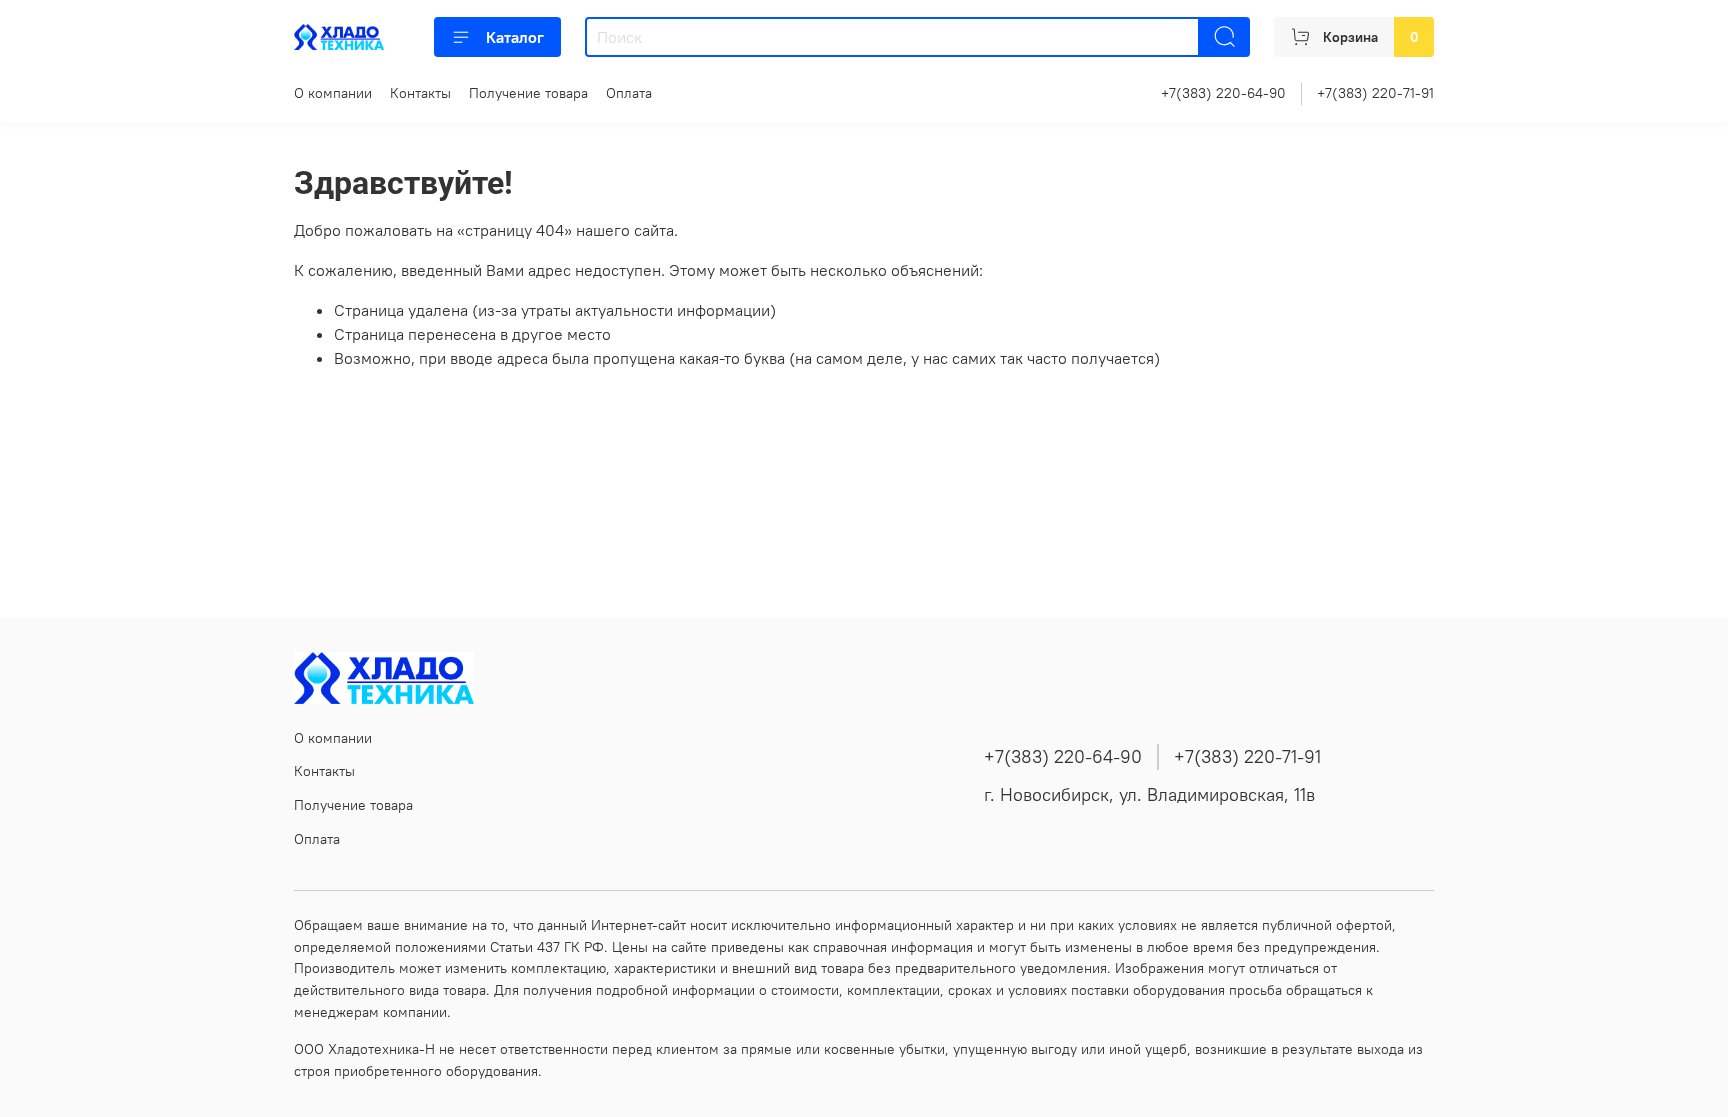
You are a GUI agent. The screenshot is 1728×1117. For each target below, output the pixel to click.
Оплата (629, 93)
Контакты (420, 93)
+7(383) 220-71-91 (1375, 93)
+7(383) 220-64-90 (1223, 93)
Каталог (515, 37)
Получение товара (528, 93)
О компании (333, 93)
